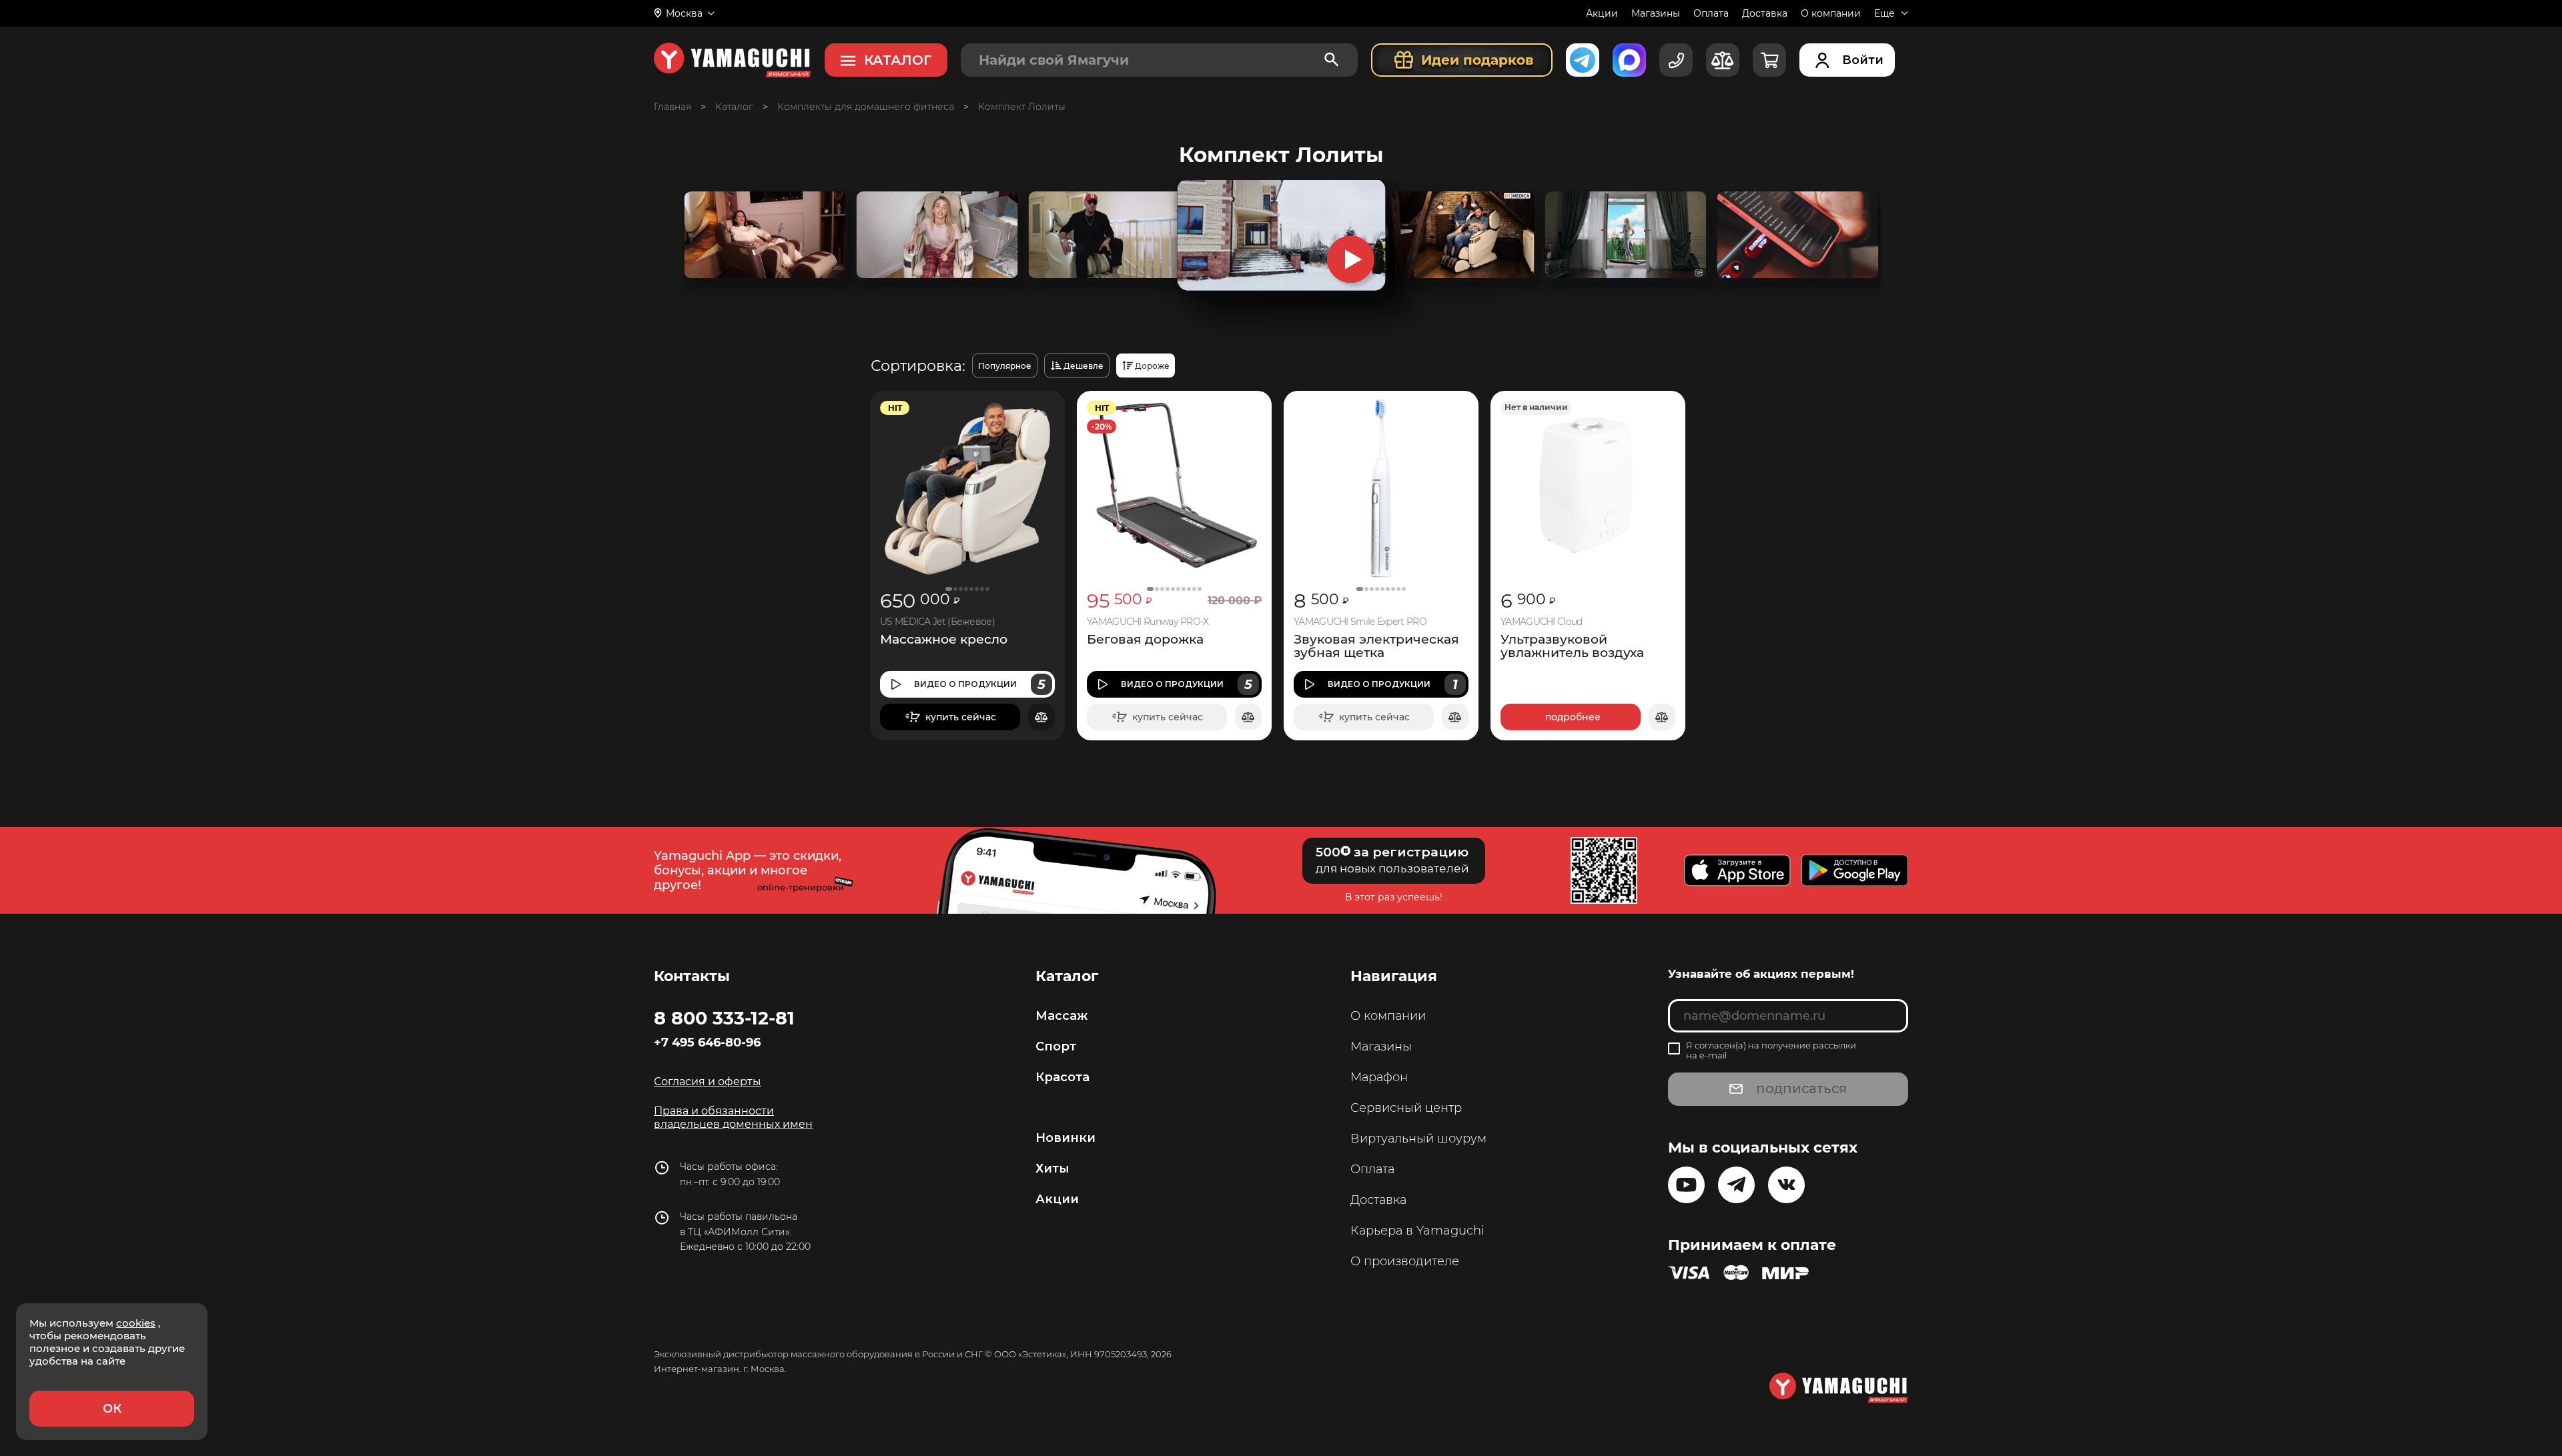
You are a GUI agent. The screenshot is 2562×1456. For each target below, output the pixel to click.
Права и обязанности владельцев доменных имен (733, 1118)
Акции (1602, 13)
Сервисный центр (1406, 1108)
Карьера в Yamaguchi (1417, 1231)
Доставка (1765, 13)
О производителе (1405, 1261)
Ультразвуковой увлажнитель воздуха (1572, 646)
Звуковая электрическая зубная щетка (1376, 646)
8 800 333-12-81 (724, 1018)
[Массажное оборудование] (734, 107)
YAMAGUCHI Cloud (1542, 622)
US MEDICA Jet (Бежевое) (937, 622)
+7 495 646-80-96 (707, 1042)
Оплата (1711, 13)
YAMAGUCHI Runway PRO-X (1148, 622)
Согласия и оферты (708, 1081)
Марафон (1379, 1077)
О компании (1831, 13)
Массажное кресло (944, 640)
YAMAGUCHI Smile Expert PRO (1360, 622)
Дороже (1152, 366)
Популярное (1005, 366)
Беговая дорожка (1145, 640)
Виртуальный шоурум (1418, 1139)
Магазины (1656, 13)
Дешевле (1084, 366)
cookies (136, 1323)
